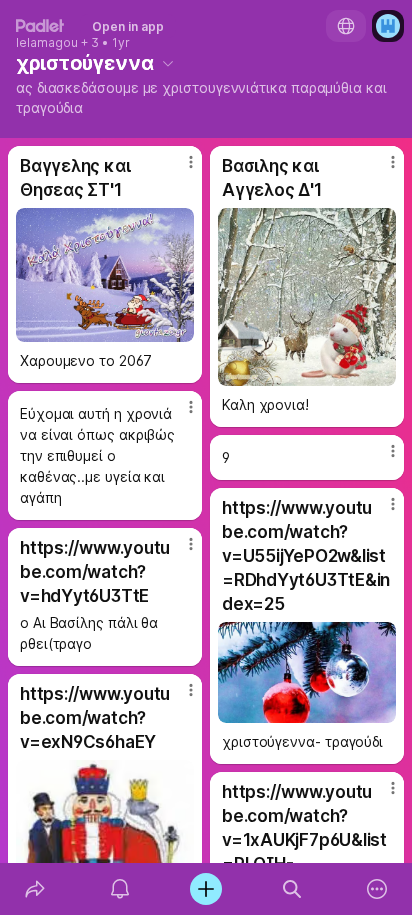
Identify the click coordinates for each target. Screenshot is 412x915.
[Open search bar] (292, 889)
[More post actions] (178, 170)
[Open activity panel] (121, 889)
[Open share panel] (35, 889)
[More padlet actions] (377, 889)
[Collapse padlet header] (168, 63)
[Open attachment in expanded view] (105, 275)
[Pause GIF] (178, 326)
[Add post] (206, 889)
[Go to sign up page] (388, 26)
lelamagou (47, 43)
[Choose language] (346, 26)
